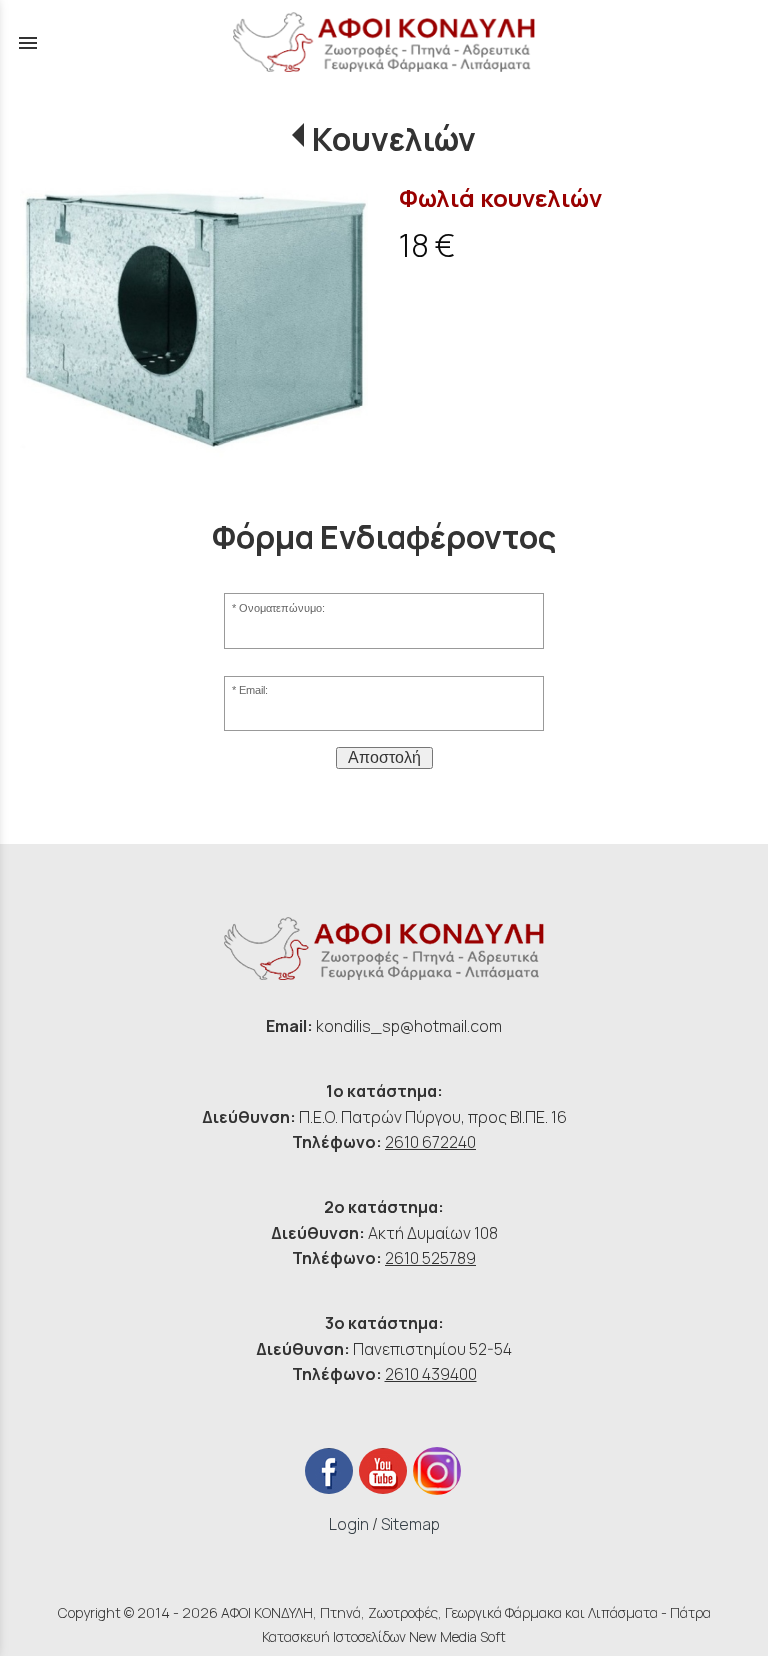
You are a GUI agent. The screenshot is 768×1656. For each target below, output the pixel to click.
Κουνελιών (393, 139)
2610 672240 (430, 1142)
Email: (253, 690)
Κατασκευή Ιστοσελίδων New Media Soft (384, 1636)
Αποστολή (384, 757)
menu (28, 43)
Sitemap (410, 1524)
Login (349, 1524)
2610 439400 (431, 1374)
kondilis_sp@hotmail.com (409, 1026)
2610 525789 (430, 1258)
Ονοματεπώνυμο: (282, 608)
